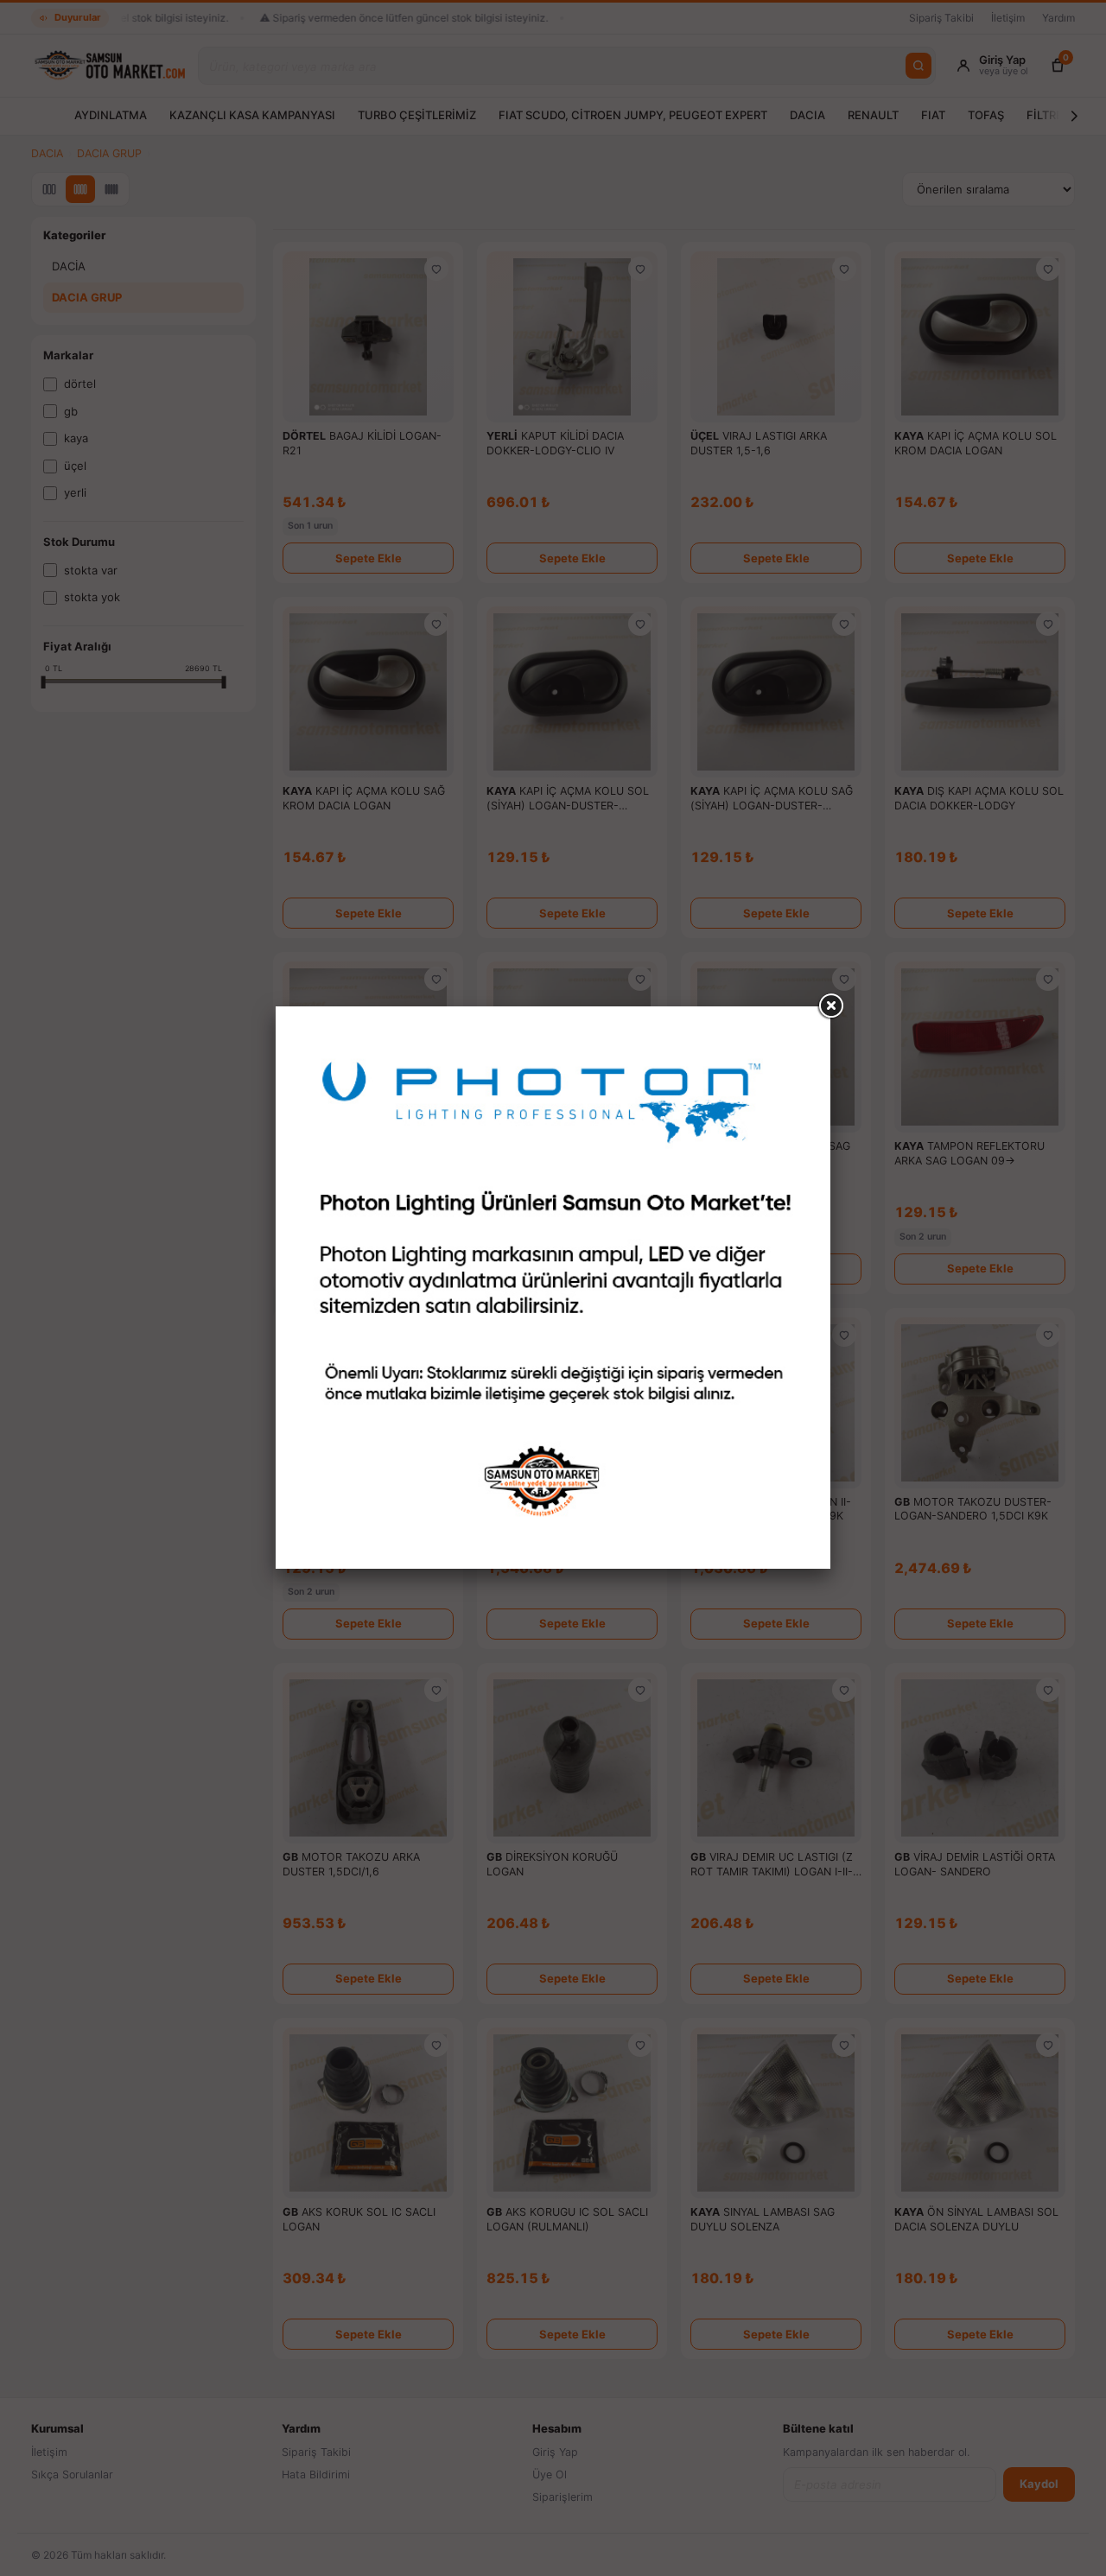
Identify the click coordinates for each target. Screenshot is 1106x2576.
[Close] (830, 1006)
